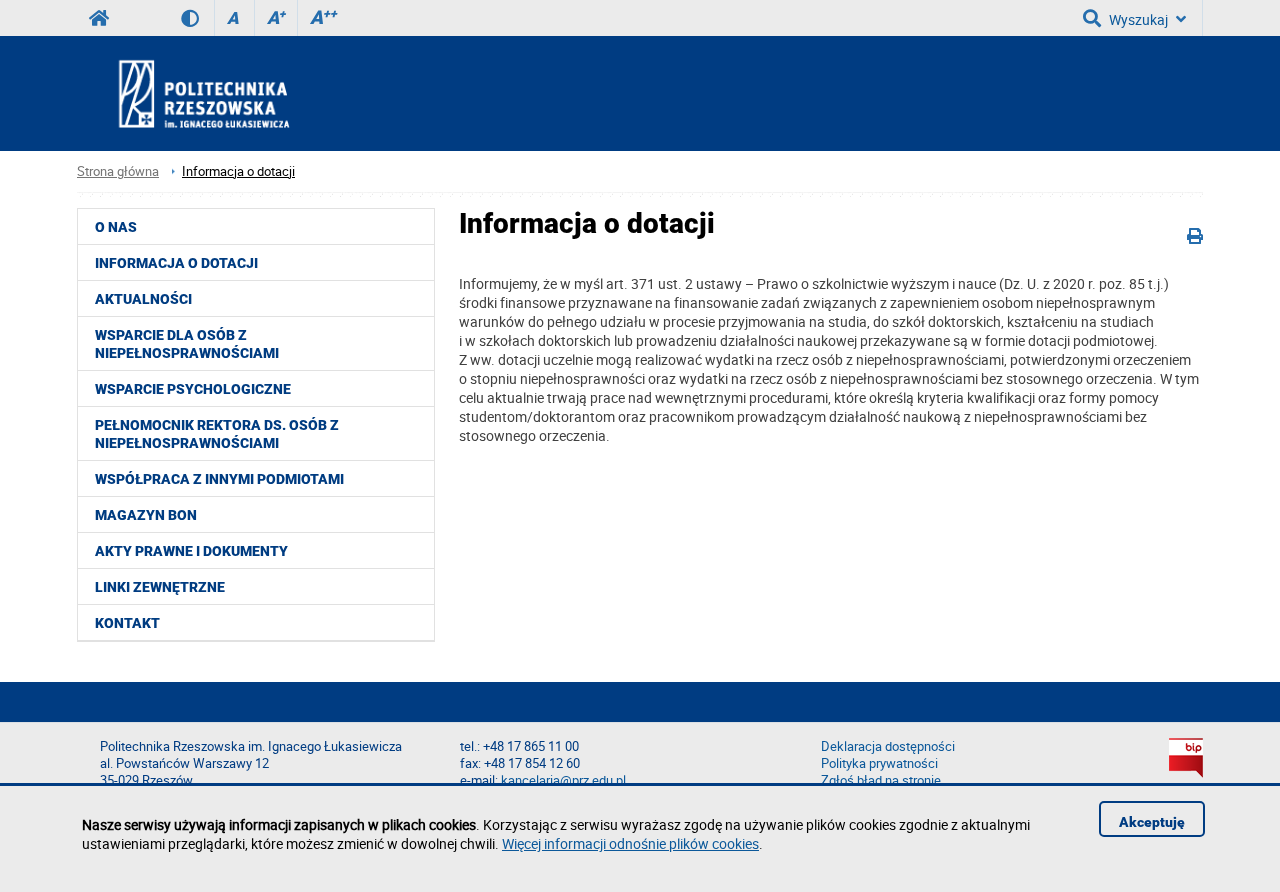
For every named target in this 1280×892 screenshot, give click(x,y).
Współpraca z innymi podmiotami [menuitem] (219, 479)
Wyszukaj (1138, 19)
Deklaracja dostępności (888, 746)
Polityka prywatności (879, 763)
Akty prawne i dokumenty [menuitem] (191, 551)
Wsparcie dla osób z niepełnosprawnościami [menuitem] (187, 344)
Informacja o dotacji (238, 171)
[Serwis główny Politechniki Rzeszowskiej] (99, 18)
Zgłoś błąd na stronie (881, 780)
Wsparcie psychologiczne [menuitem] (193, 389)
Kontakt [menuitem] (127, 623)
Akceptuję (1152, 822)
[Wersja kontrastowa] (197, 18)
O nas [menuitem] (116, 227)
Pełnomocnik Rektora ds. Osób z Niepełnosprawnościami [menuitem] (217, 434)
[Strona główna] (257, 93)
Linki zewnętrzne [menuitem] (160, 587)
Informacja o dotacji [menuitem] (176, 263)
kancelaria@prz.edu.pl (563, 780)
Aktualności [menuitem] (143, 299)
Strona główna (118, 171)
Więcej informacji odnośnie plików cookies (630, 843)
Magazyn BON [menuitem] (146, 515)
